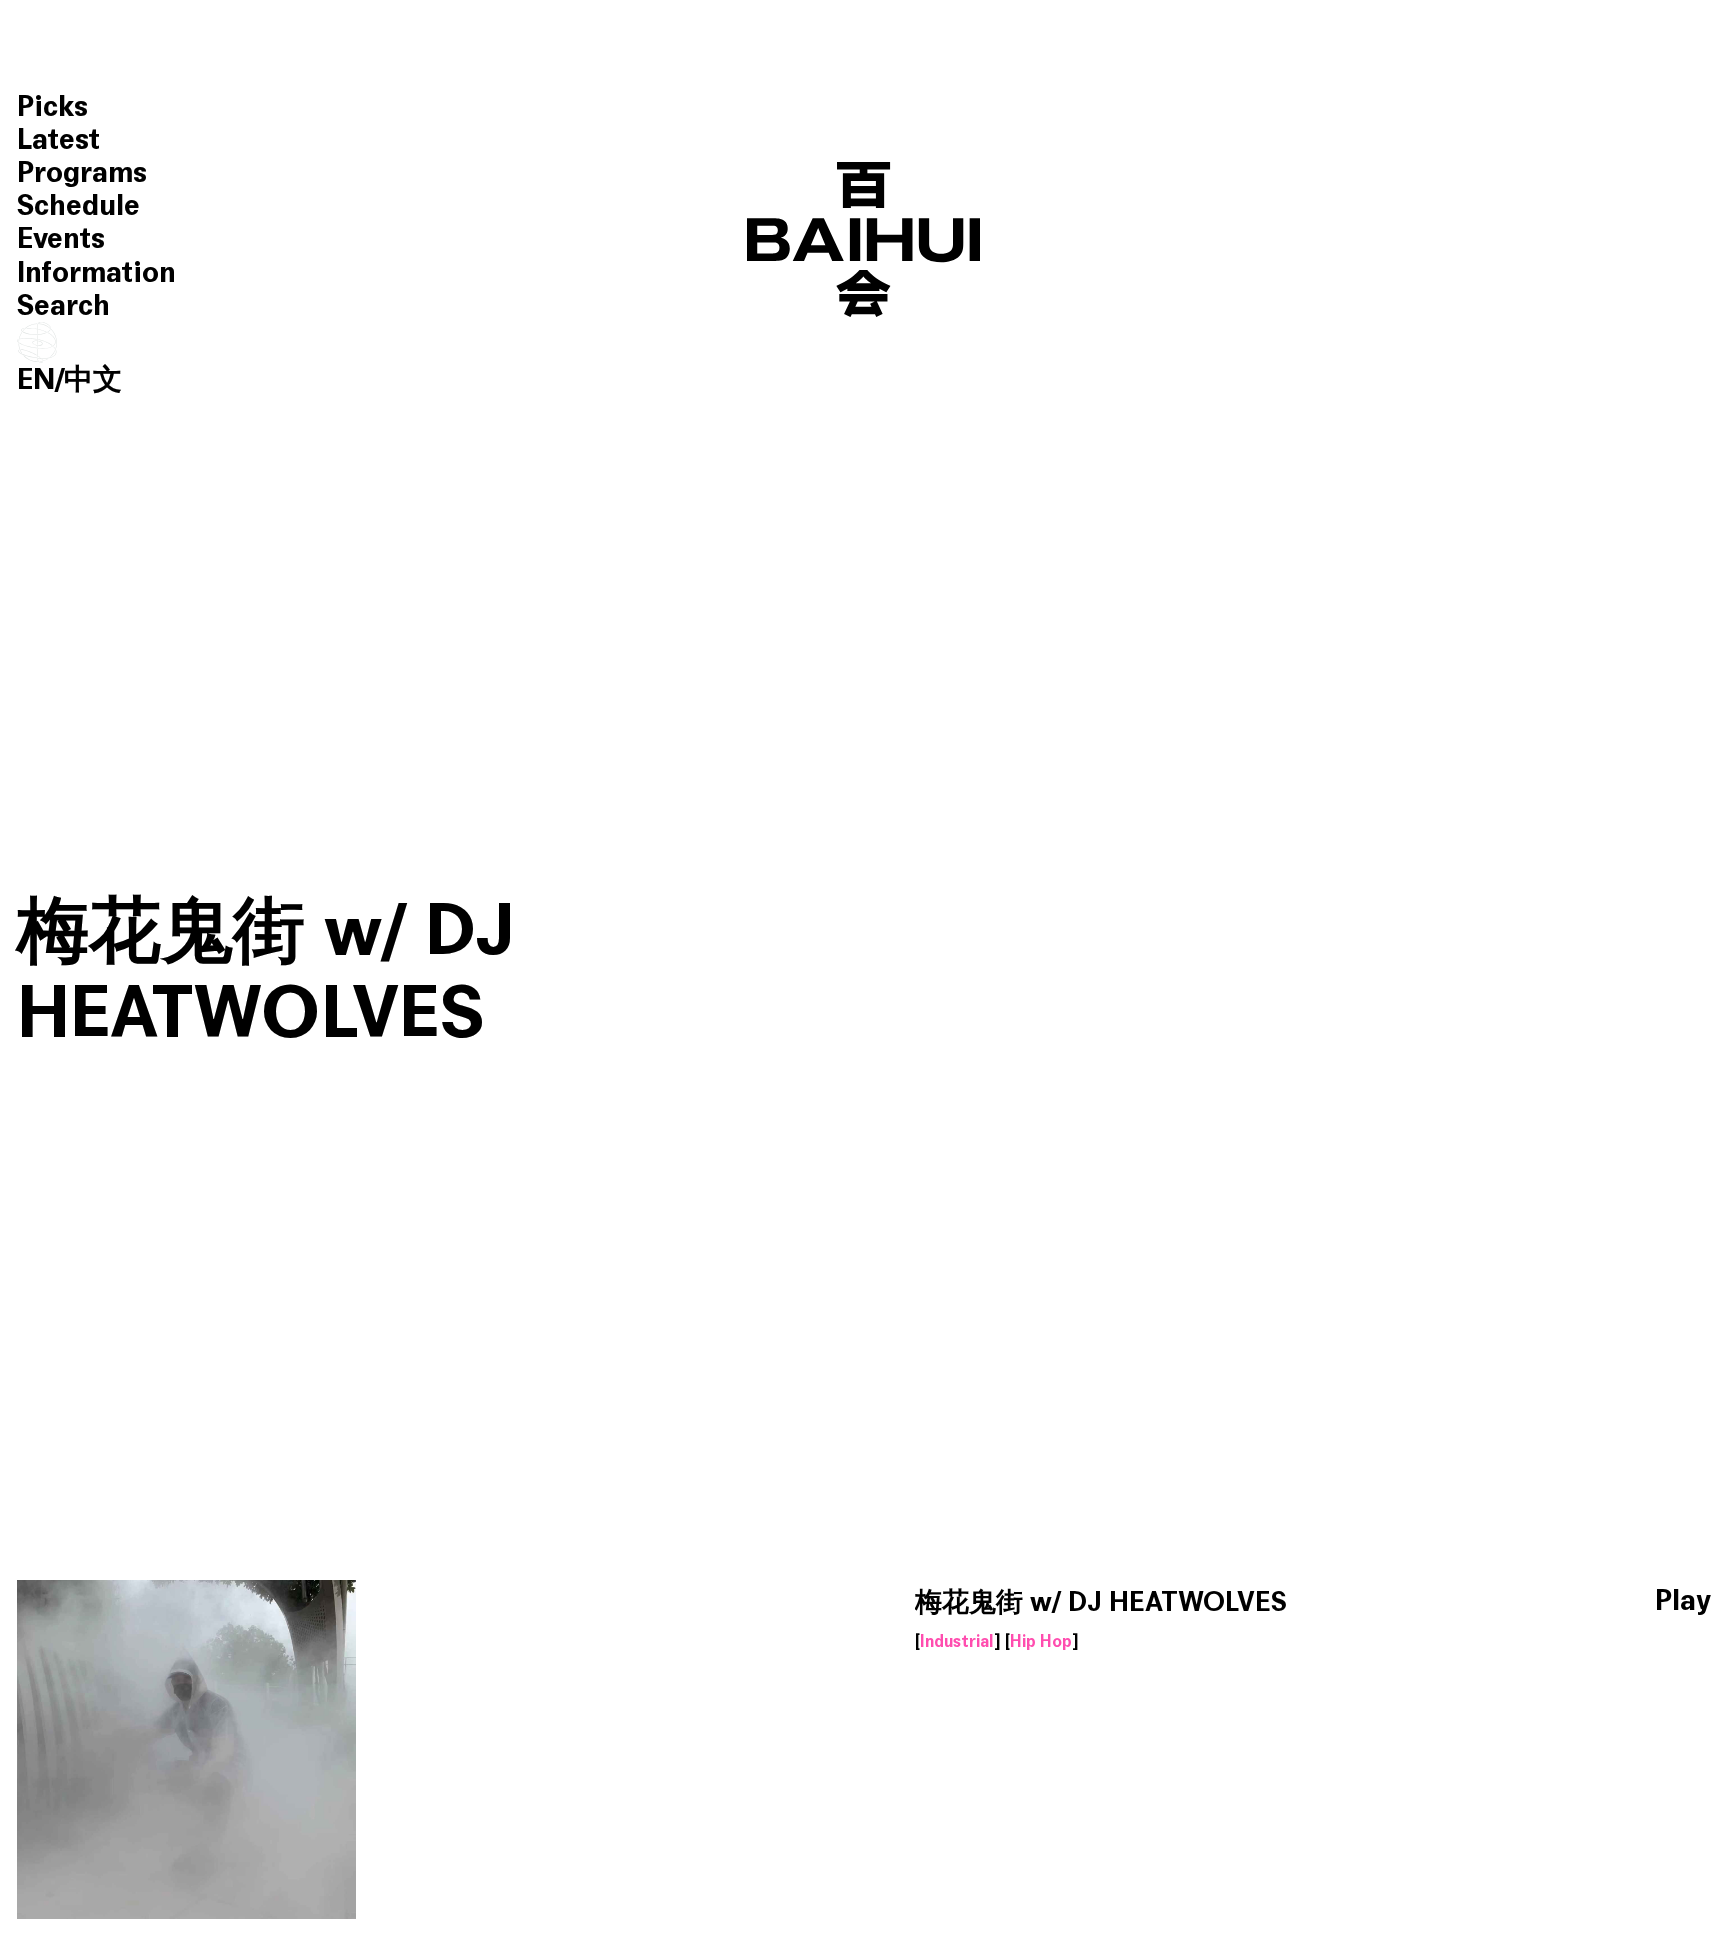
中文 (93, 379)
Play (1683, 1601)
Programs (82, 172)
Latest (58, 139)
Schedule (78, 205)
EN (36, 379)
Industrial (957, 1642)
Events (61, 238)
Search (63, 305)
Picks (52, 106)
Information (96, 272)
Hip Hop (1041, 1642)
